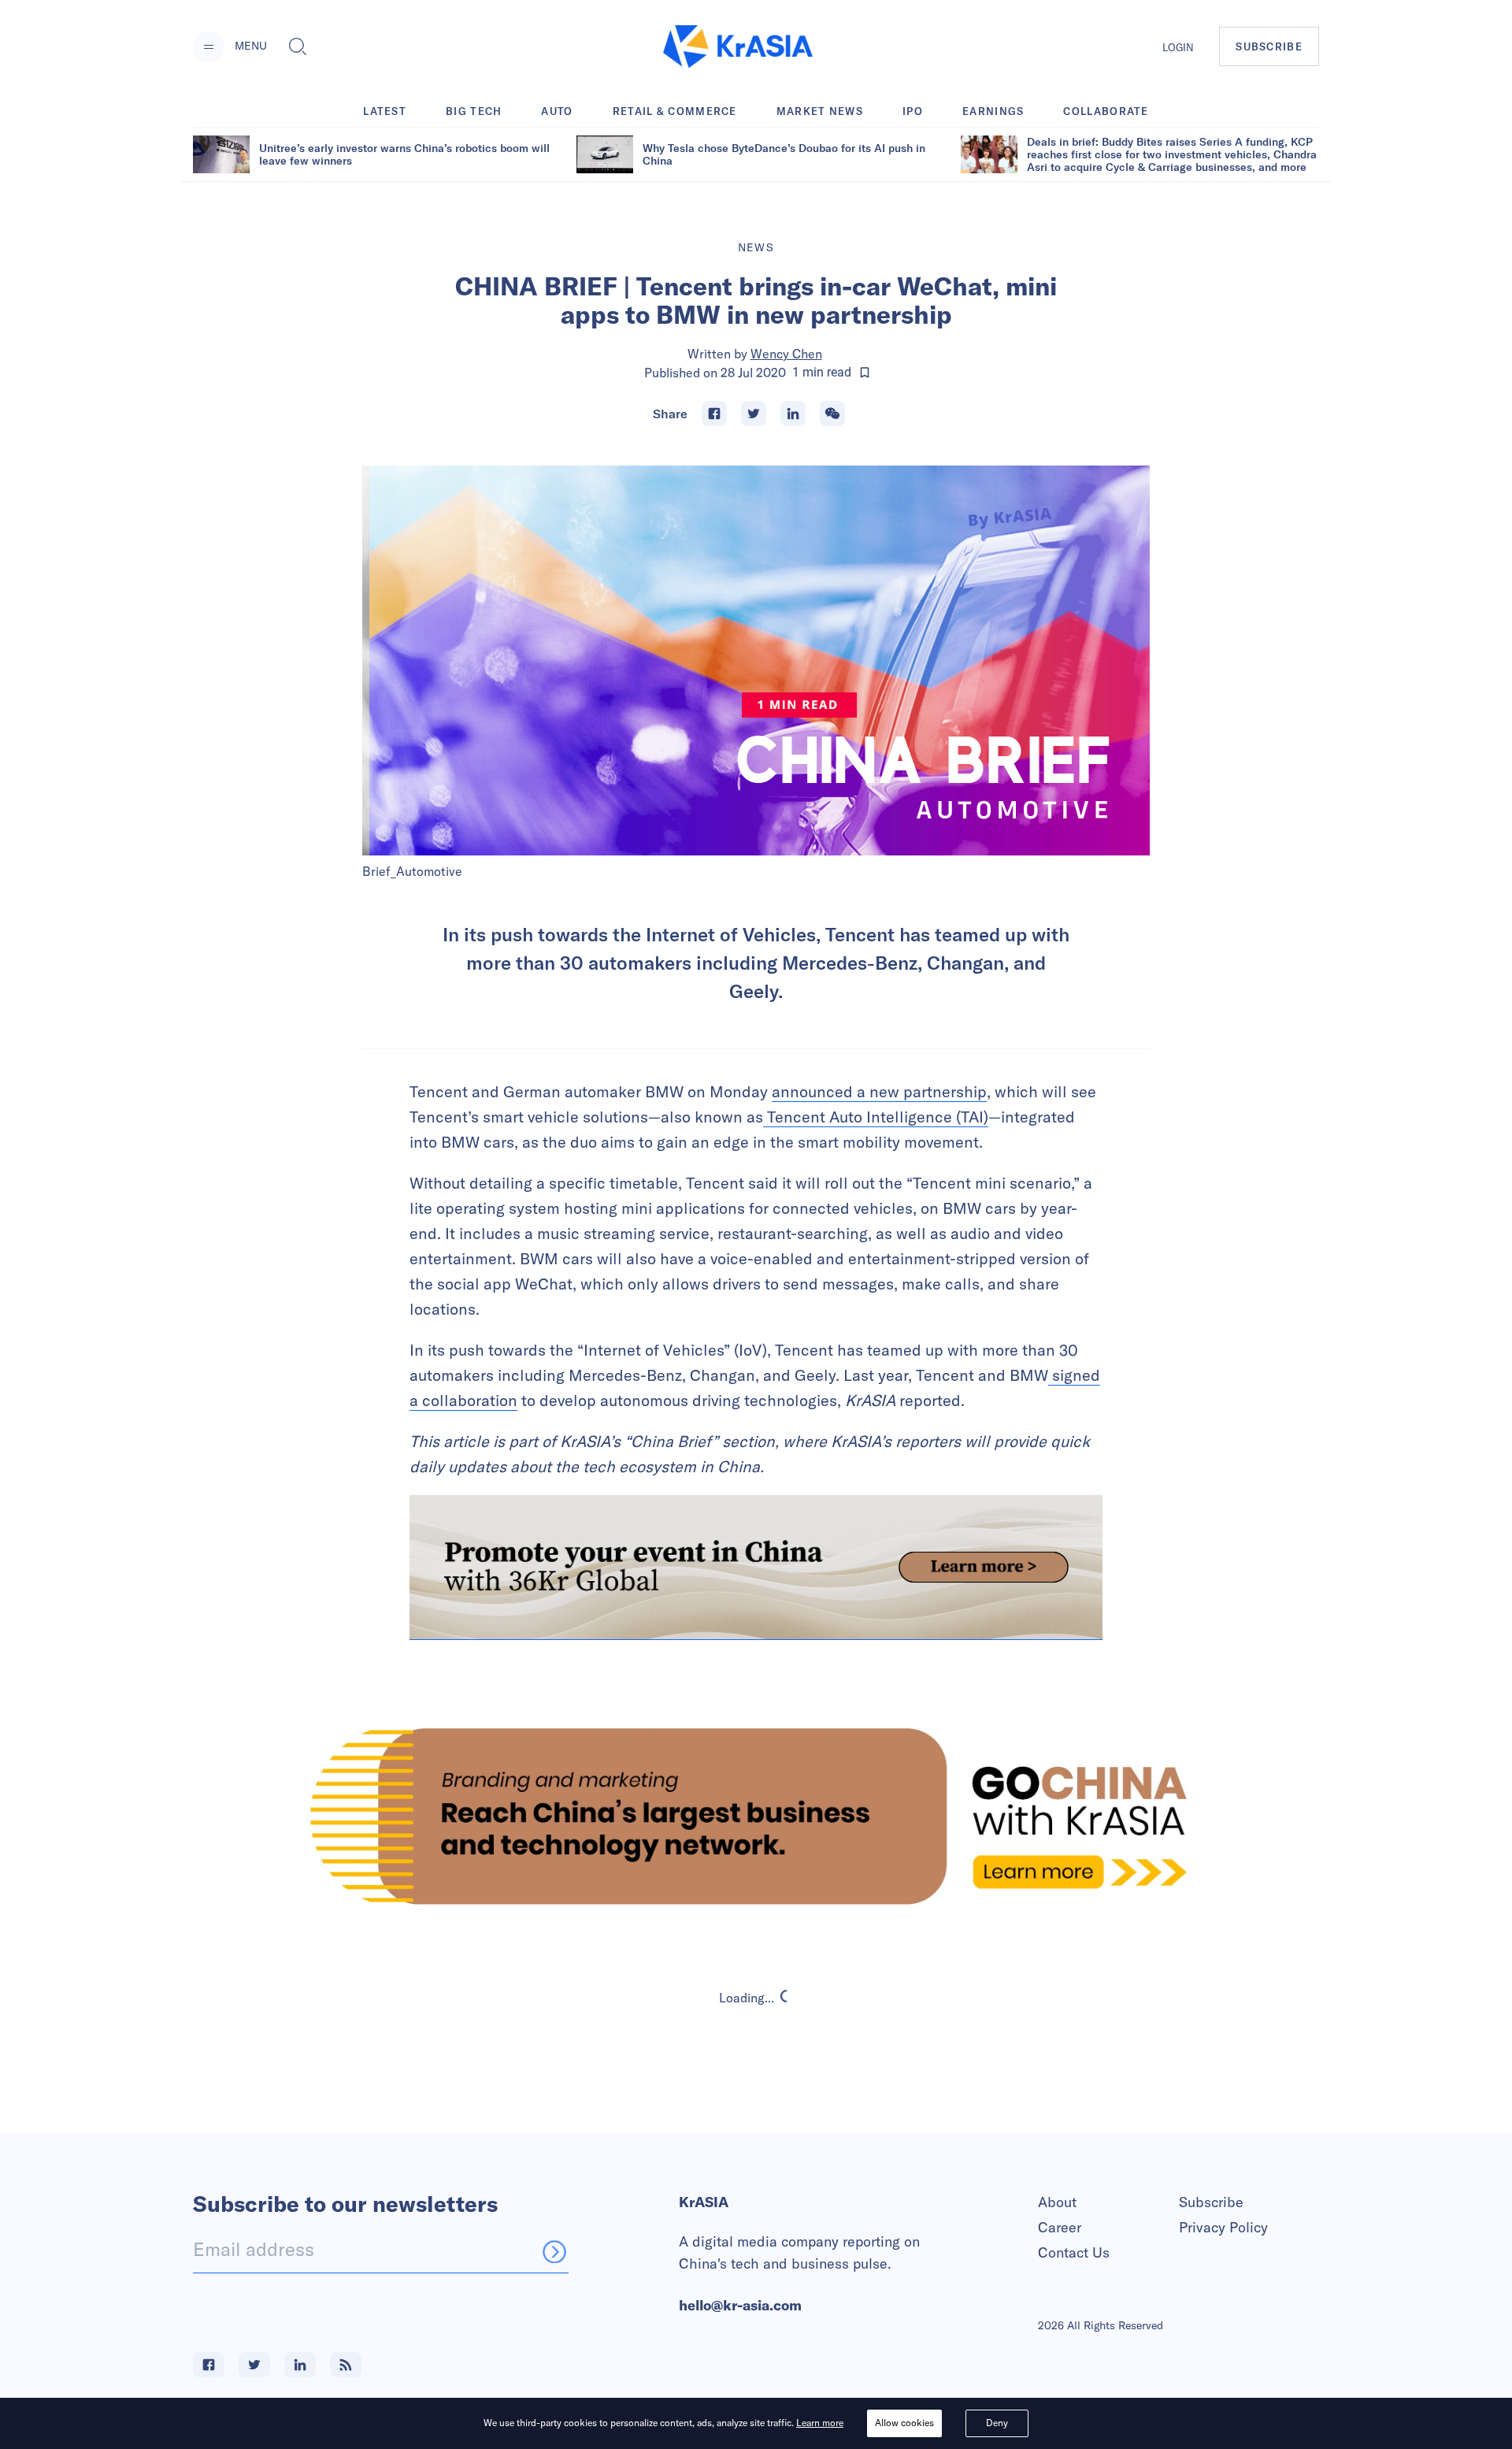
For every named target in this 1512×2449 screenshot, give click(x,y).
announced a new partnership (879, 1091)
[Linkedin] (793, 414)
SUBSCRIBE (1269, 46)
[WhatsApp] (832, 414)
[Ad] (756, 1816)
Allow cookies (904, 2423)
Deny (997, 2423)
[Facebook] (714, 414)
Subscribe (1211, 2202)
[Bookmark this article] (865, 373)
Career (1060, 2227)
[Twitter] (754, 414)
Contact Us (1074, 2252)
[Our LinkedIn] (300, 2365)
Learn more (820, 2423)
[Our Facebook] (209, 2365)
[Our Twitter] (254, 2365)
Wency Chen (786, 354)
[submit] (554, 2251)
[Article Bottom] (756, 1568)
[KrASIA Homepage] (738, 47)
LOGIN (1178, 47)
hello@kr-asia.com (740, 2305)
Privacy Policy (1223, 2227)
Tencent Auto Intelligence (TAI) (876, 1117)
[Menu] (209, 46)
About (1057, 2202)
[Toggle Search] (298, 46)
